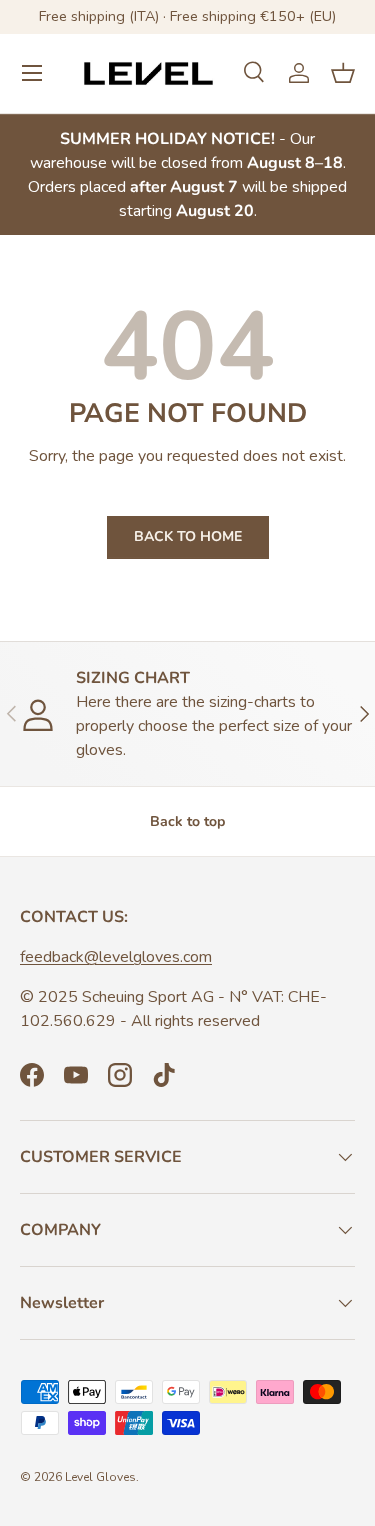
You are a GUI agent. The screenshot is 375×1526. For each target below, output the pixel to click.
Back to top (187, 821)
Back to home (188, 536)
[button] (343, 73)
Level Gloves (100, 1477)
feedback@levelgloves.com (116, 957)
